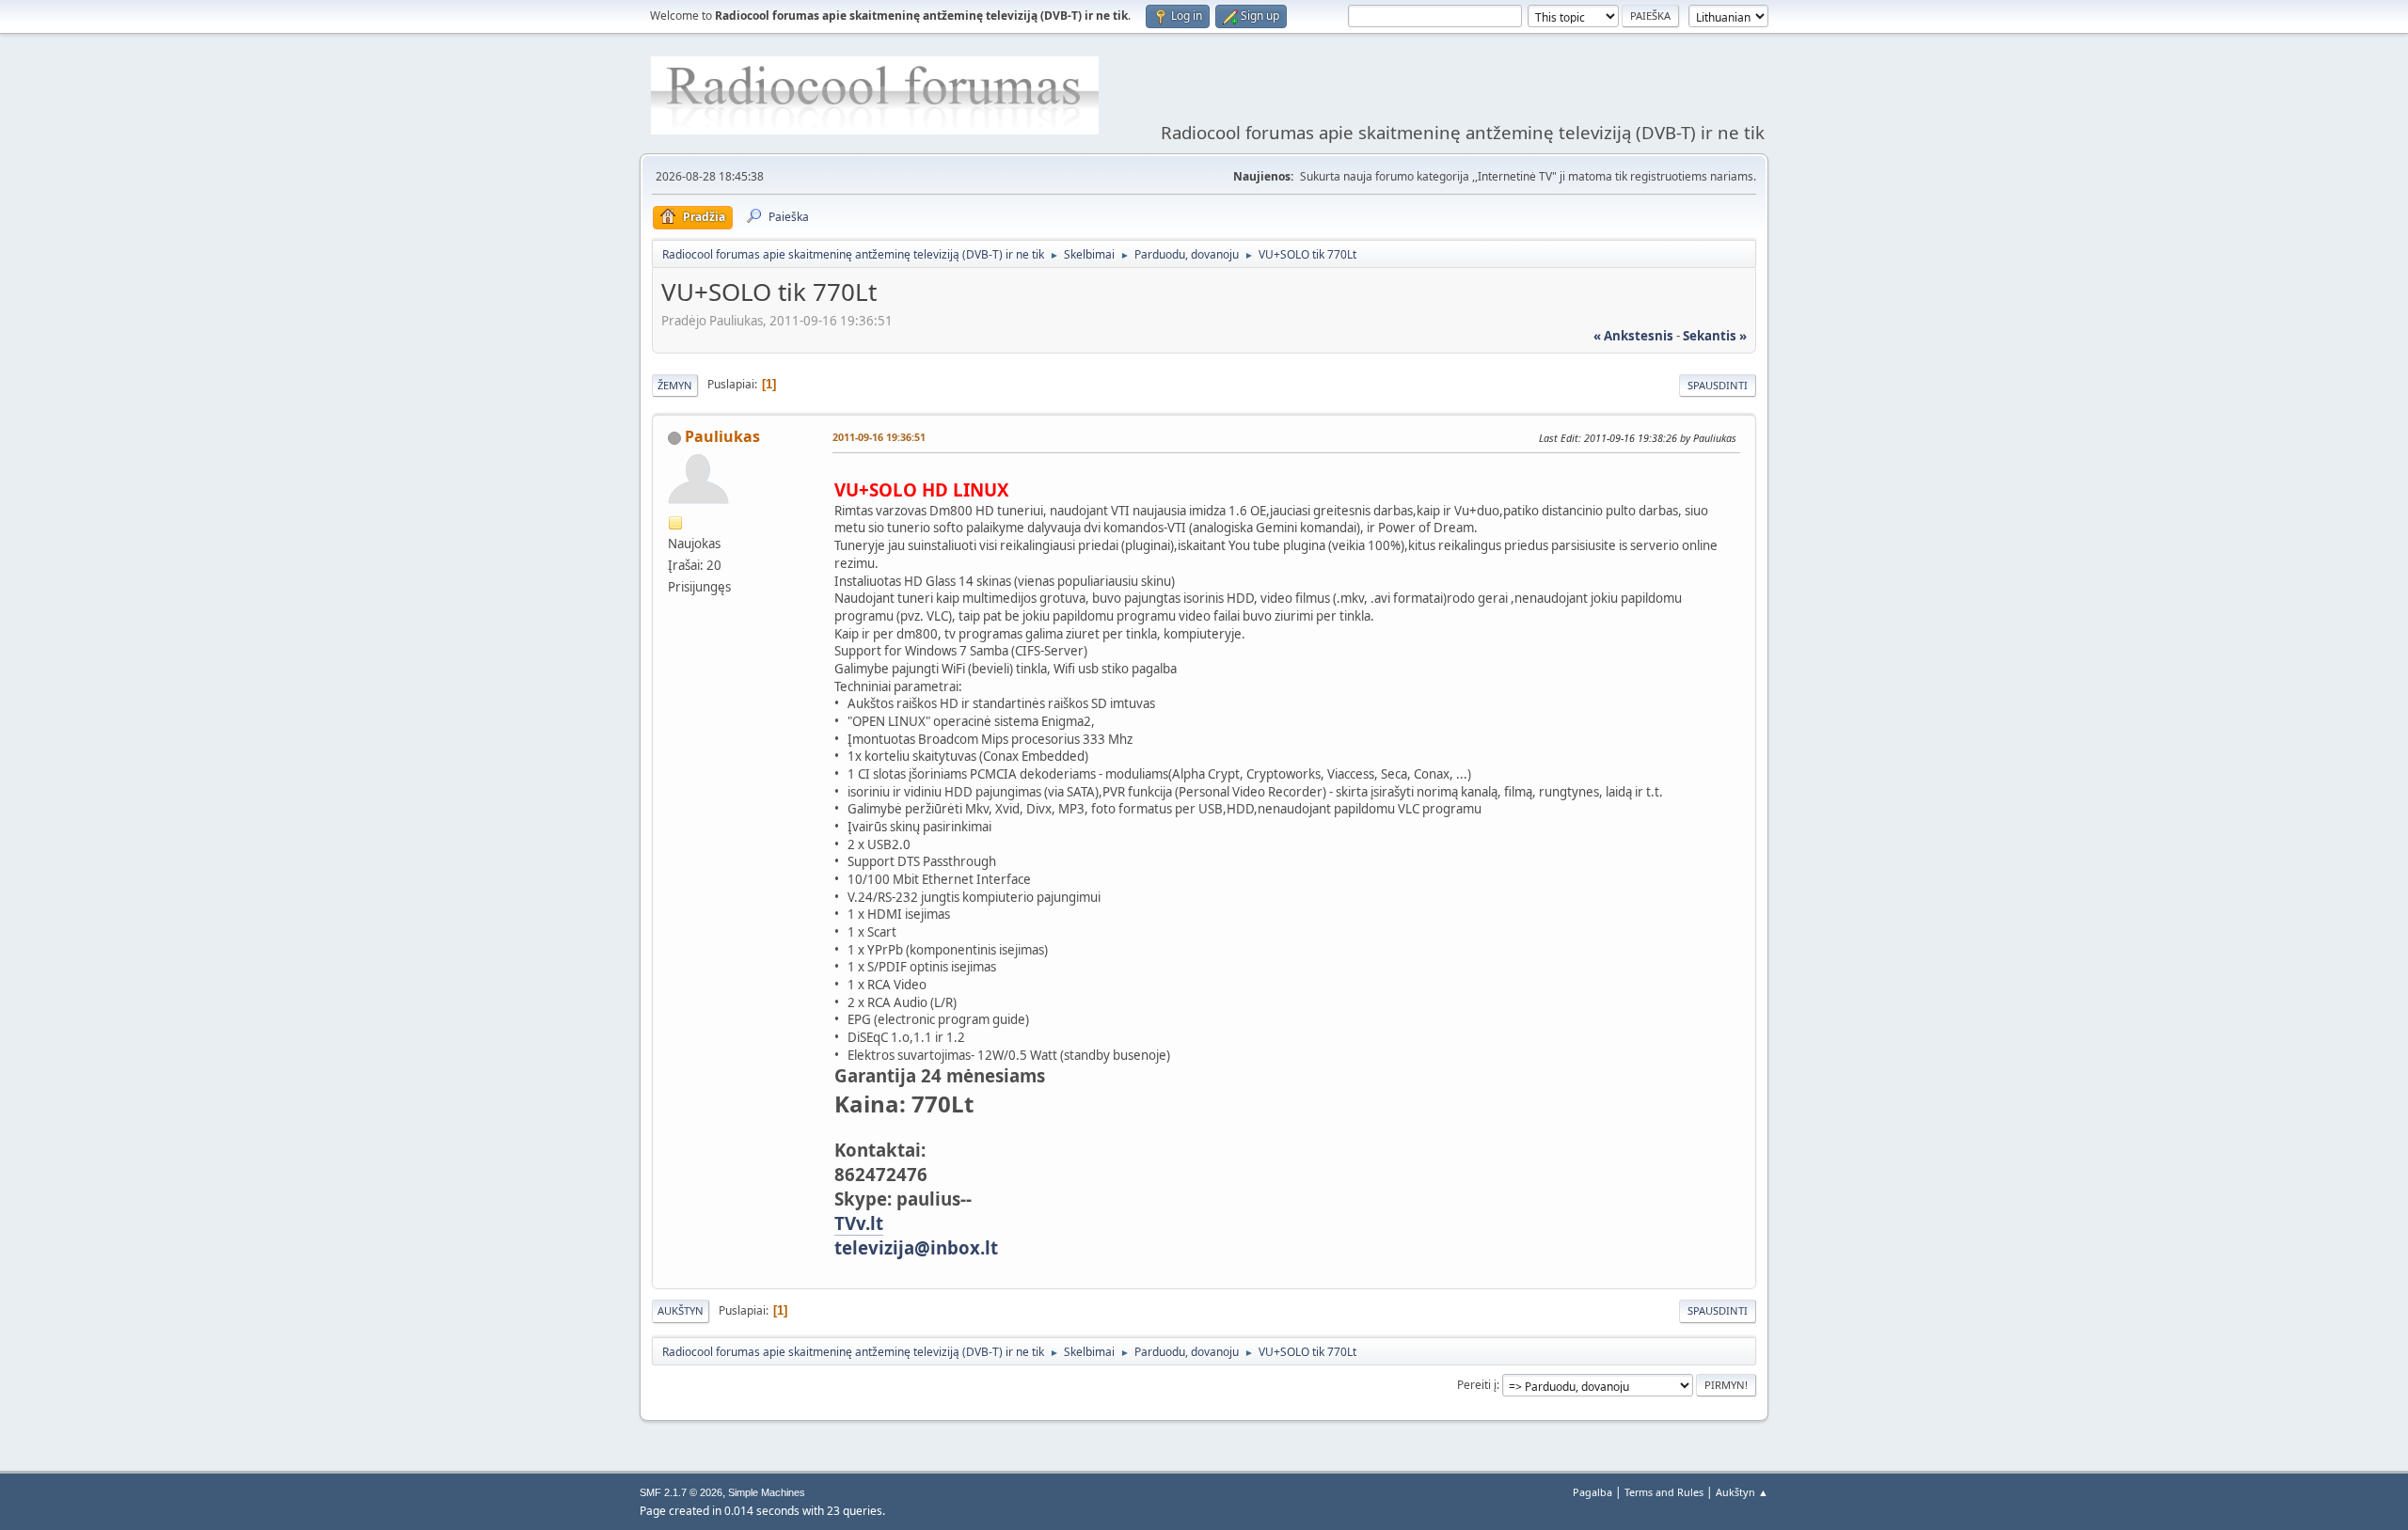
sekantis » (1715, 336)
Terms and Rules (1664, 1492)
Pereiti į (1477, 1385)
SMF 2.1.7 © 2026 (681, 1492)
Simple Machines (767, 1492)
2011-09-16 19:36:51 (879, 437)
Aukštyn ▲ (1742, 1492)
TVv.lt (859, 1223)
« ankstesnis (1633, 336)
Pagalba (1592, 1492)
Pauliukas (722, 436)
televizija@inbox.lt (916, 1247)
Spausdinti (1718, 385)
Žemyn (675, 385)
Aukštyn (681, 1310)
